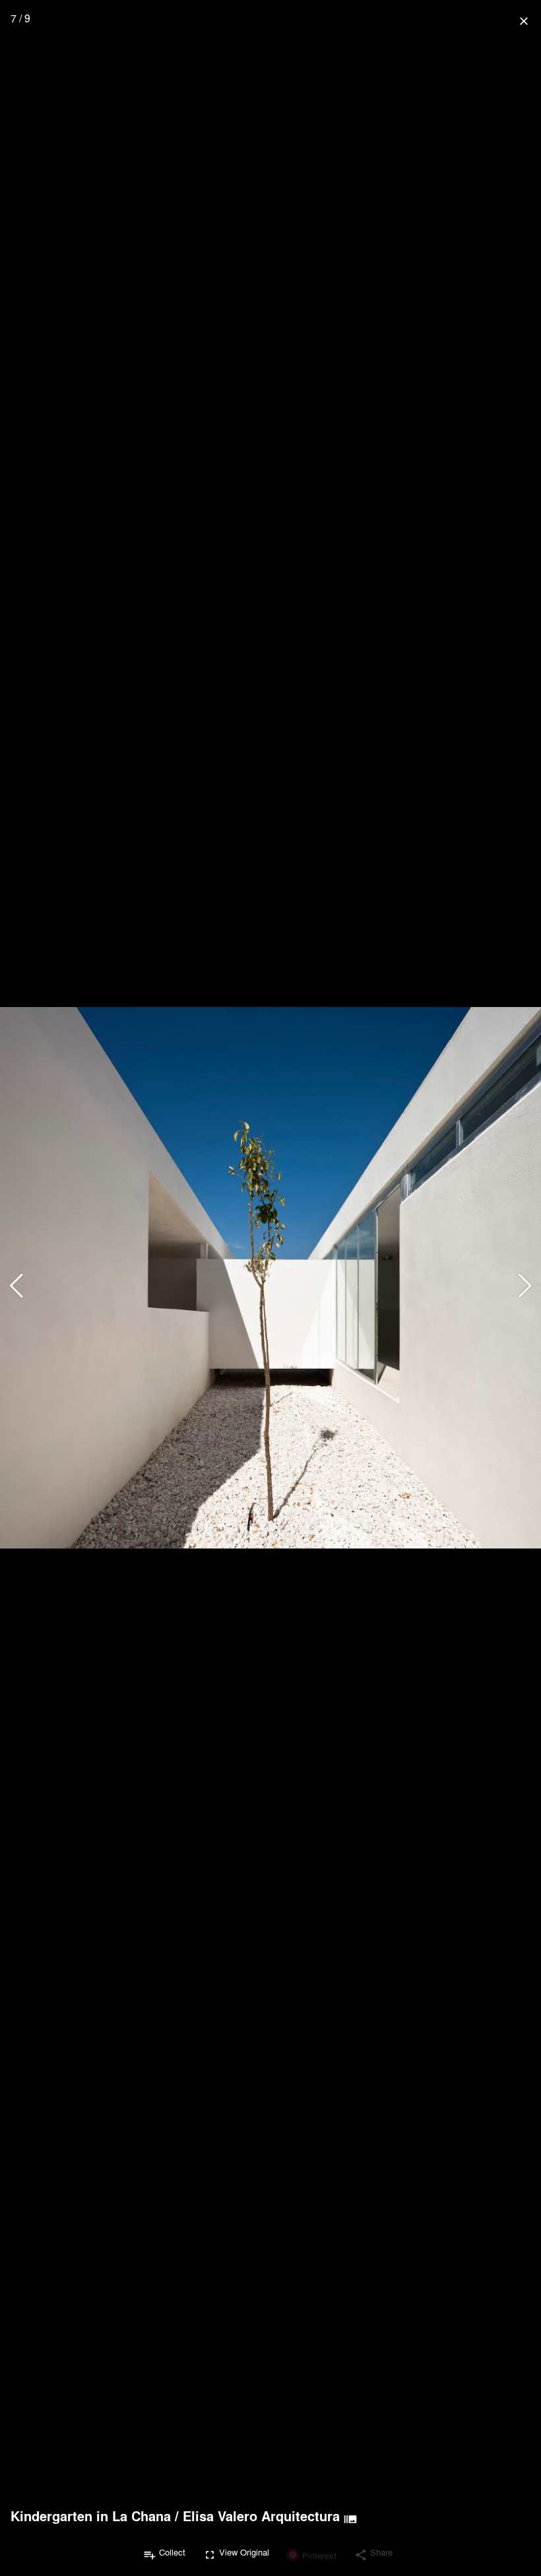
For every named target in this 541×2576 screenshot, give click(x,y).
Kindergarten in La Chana (91, 2516)
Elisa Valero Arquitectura (261, 2516)
